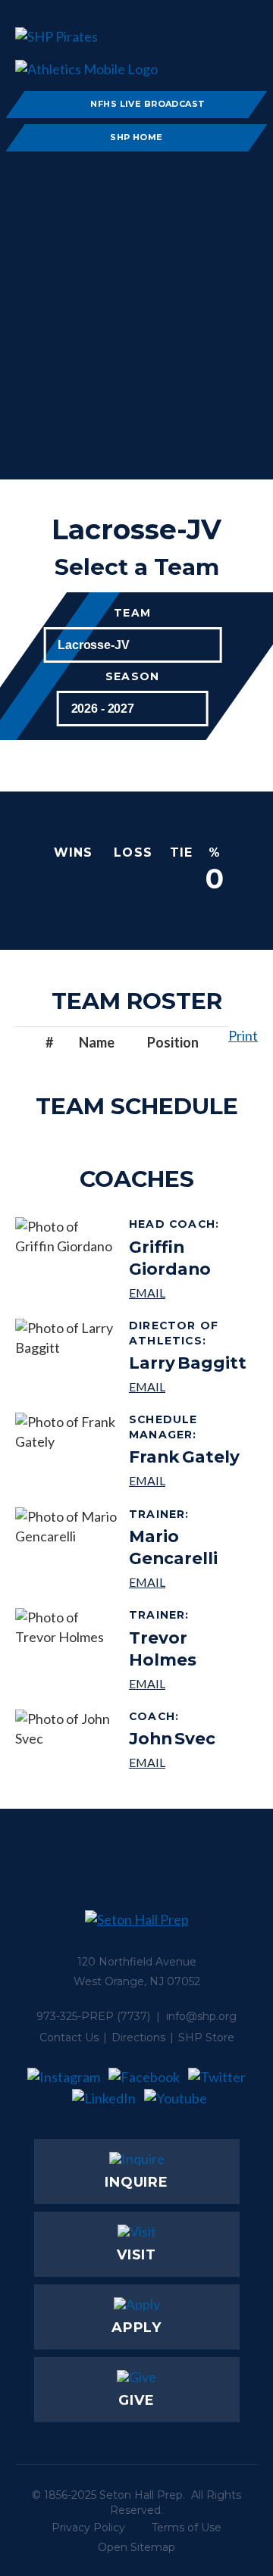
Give (136, 2400)
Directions (138, 2037)
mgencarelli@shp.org (188, 1582)
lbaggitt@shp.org (188, 1386)
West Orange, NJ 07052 (137, 1981)
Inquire (136, 2182)
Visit (137, 2255)
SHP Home (136, 137)
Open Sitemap (136, 2547)
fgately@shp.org (188, 1480)
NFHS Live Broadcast (147, 104)
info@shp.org (201, 2016)
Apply (137, 2328)
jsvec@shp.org (172, 1762)
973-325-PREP (75, 2016)
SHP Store (206, 2037)
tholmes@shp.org (188, 1683)
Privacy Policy (88, 2528)
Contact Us (69, 2037)
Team (132, 613)
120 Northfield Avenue (137, 1962)
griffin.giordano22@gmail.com (188, 1293)
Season (132, 677)
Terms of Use (187, 2528)
